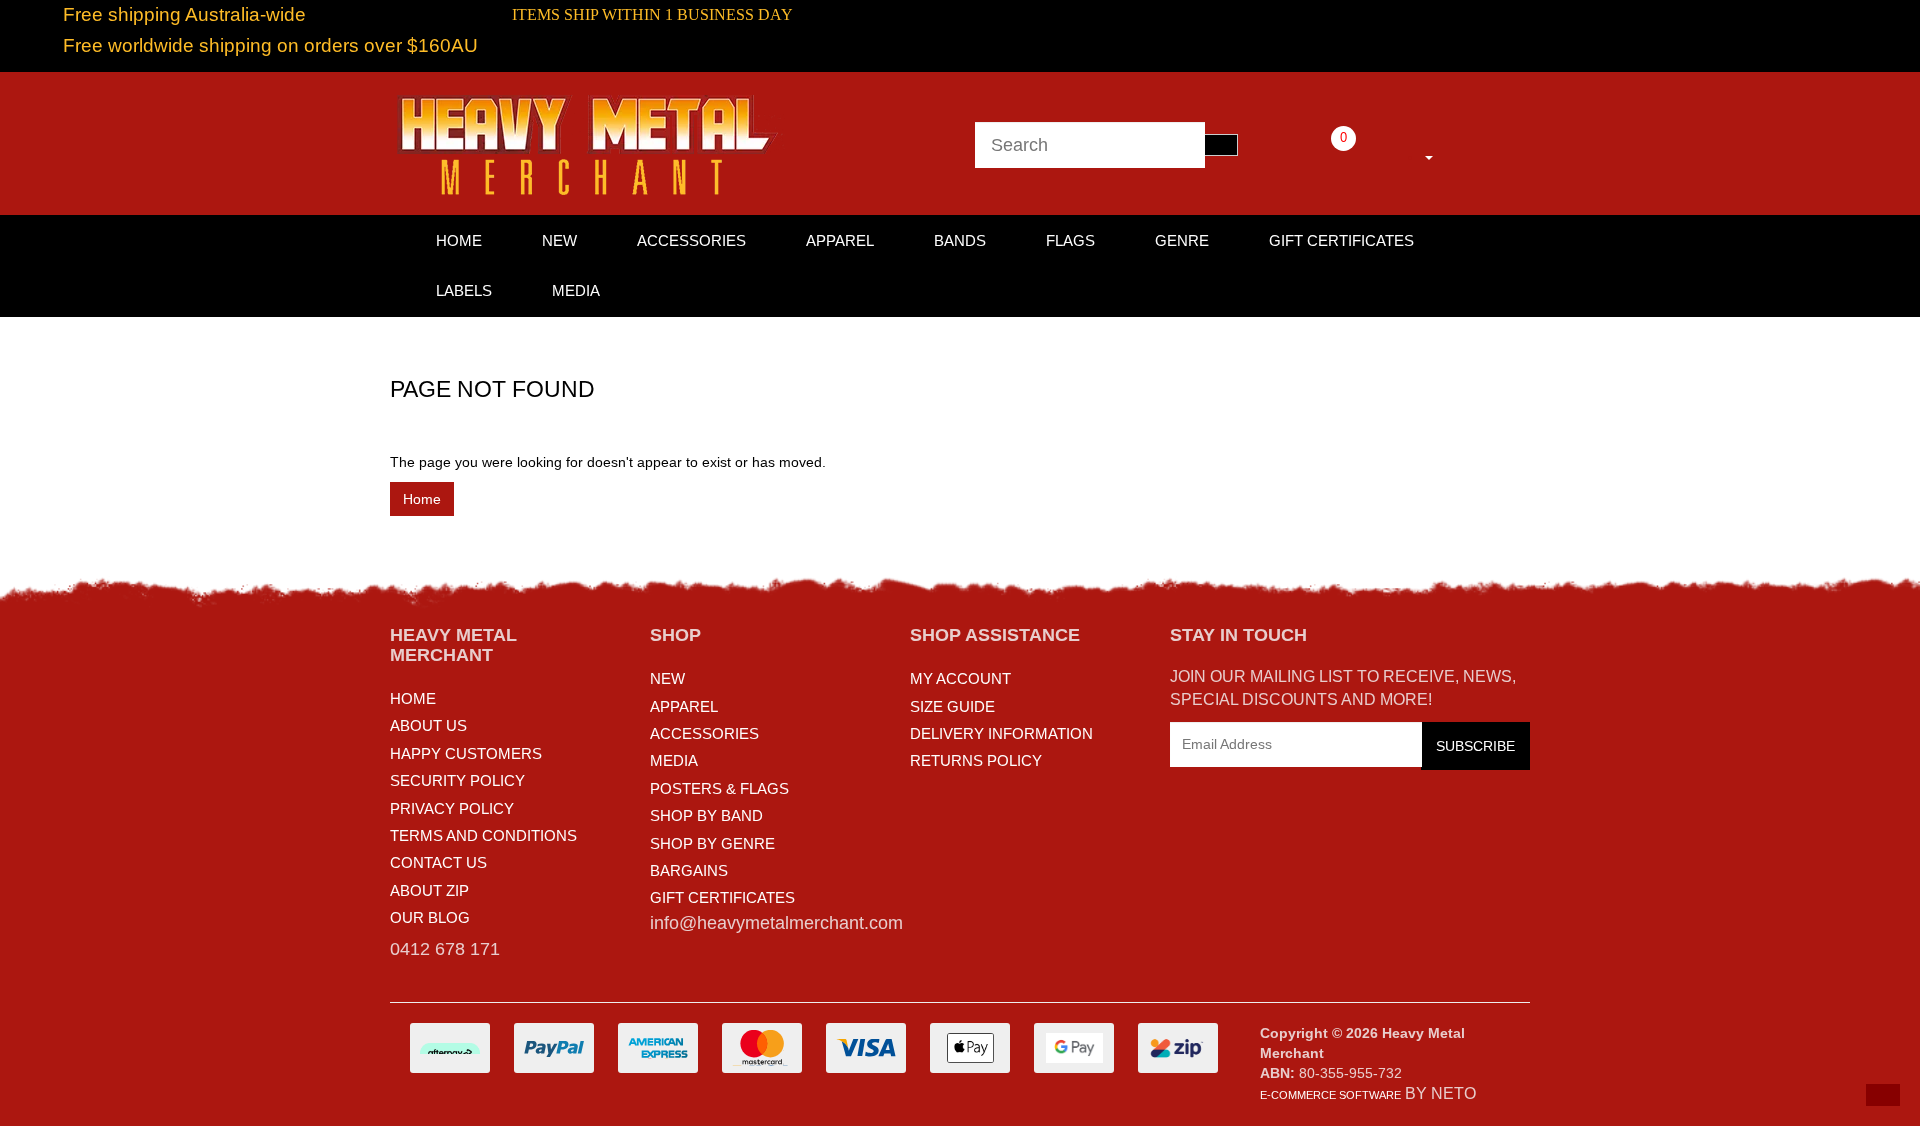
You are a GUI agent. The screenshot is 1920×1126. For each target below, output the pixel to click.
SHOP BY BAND (706, 815)
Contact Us (438, 862)
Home (422, 499)
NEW (667, 678)
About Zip (429, 890)
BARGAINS (689, 870)
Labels (464, 290)
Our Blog (430, 917)
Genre (1182, 240)
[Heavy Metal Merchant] (590, 142)
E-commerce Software (1330, 1095)
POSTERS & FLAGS (719, 788)
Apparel (840, 240)
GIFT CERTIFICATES (722, 897)
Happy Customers (466, 753)
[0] (1316, 154)
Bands (960, 240)
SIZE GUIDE (952, 706)
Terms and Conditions (483, 835)
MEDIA (674, 760)
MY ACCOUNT (960, 678)
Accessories (691, 240)
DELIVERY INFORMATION (1001, 733)
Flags (1070, 240)
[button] (1883, 1095)
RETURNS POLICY (976, 760)
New (559, 240)
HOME (459, 240)
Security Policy (457, 780)
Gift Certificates (1341, 240)
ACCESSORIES (704, 733)
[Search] (1221, 145)
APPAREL (684, 706)
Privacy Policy (452, 808)
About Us (428, 725)
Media (576, 290)
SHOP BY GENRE (712, 843)
